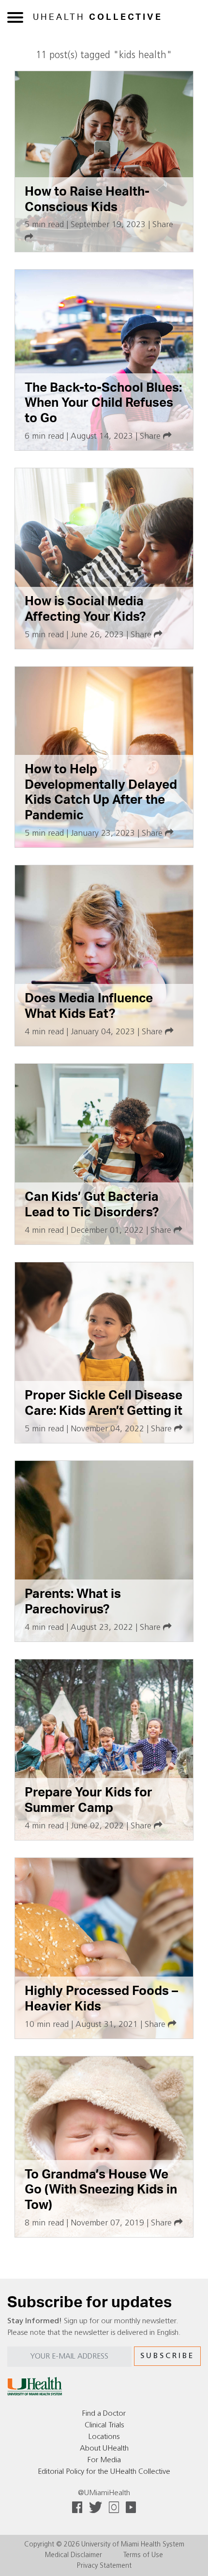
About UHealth (104, 2449)
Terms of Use (143, 2555)
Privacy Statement (104, 2566)
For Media (104, 2460)
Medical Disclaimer (74, 2555)
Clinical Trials (104, 2425)
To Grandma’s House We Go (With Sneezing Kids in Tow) (101, 2190)
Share (151, 437)
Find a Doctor (104, 2414)
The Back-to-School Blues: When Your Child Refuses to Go (103, 403)
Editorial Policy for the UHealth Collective (104, 2472)
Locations (104, 2437)
